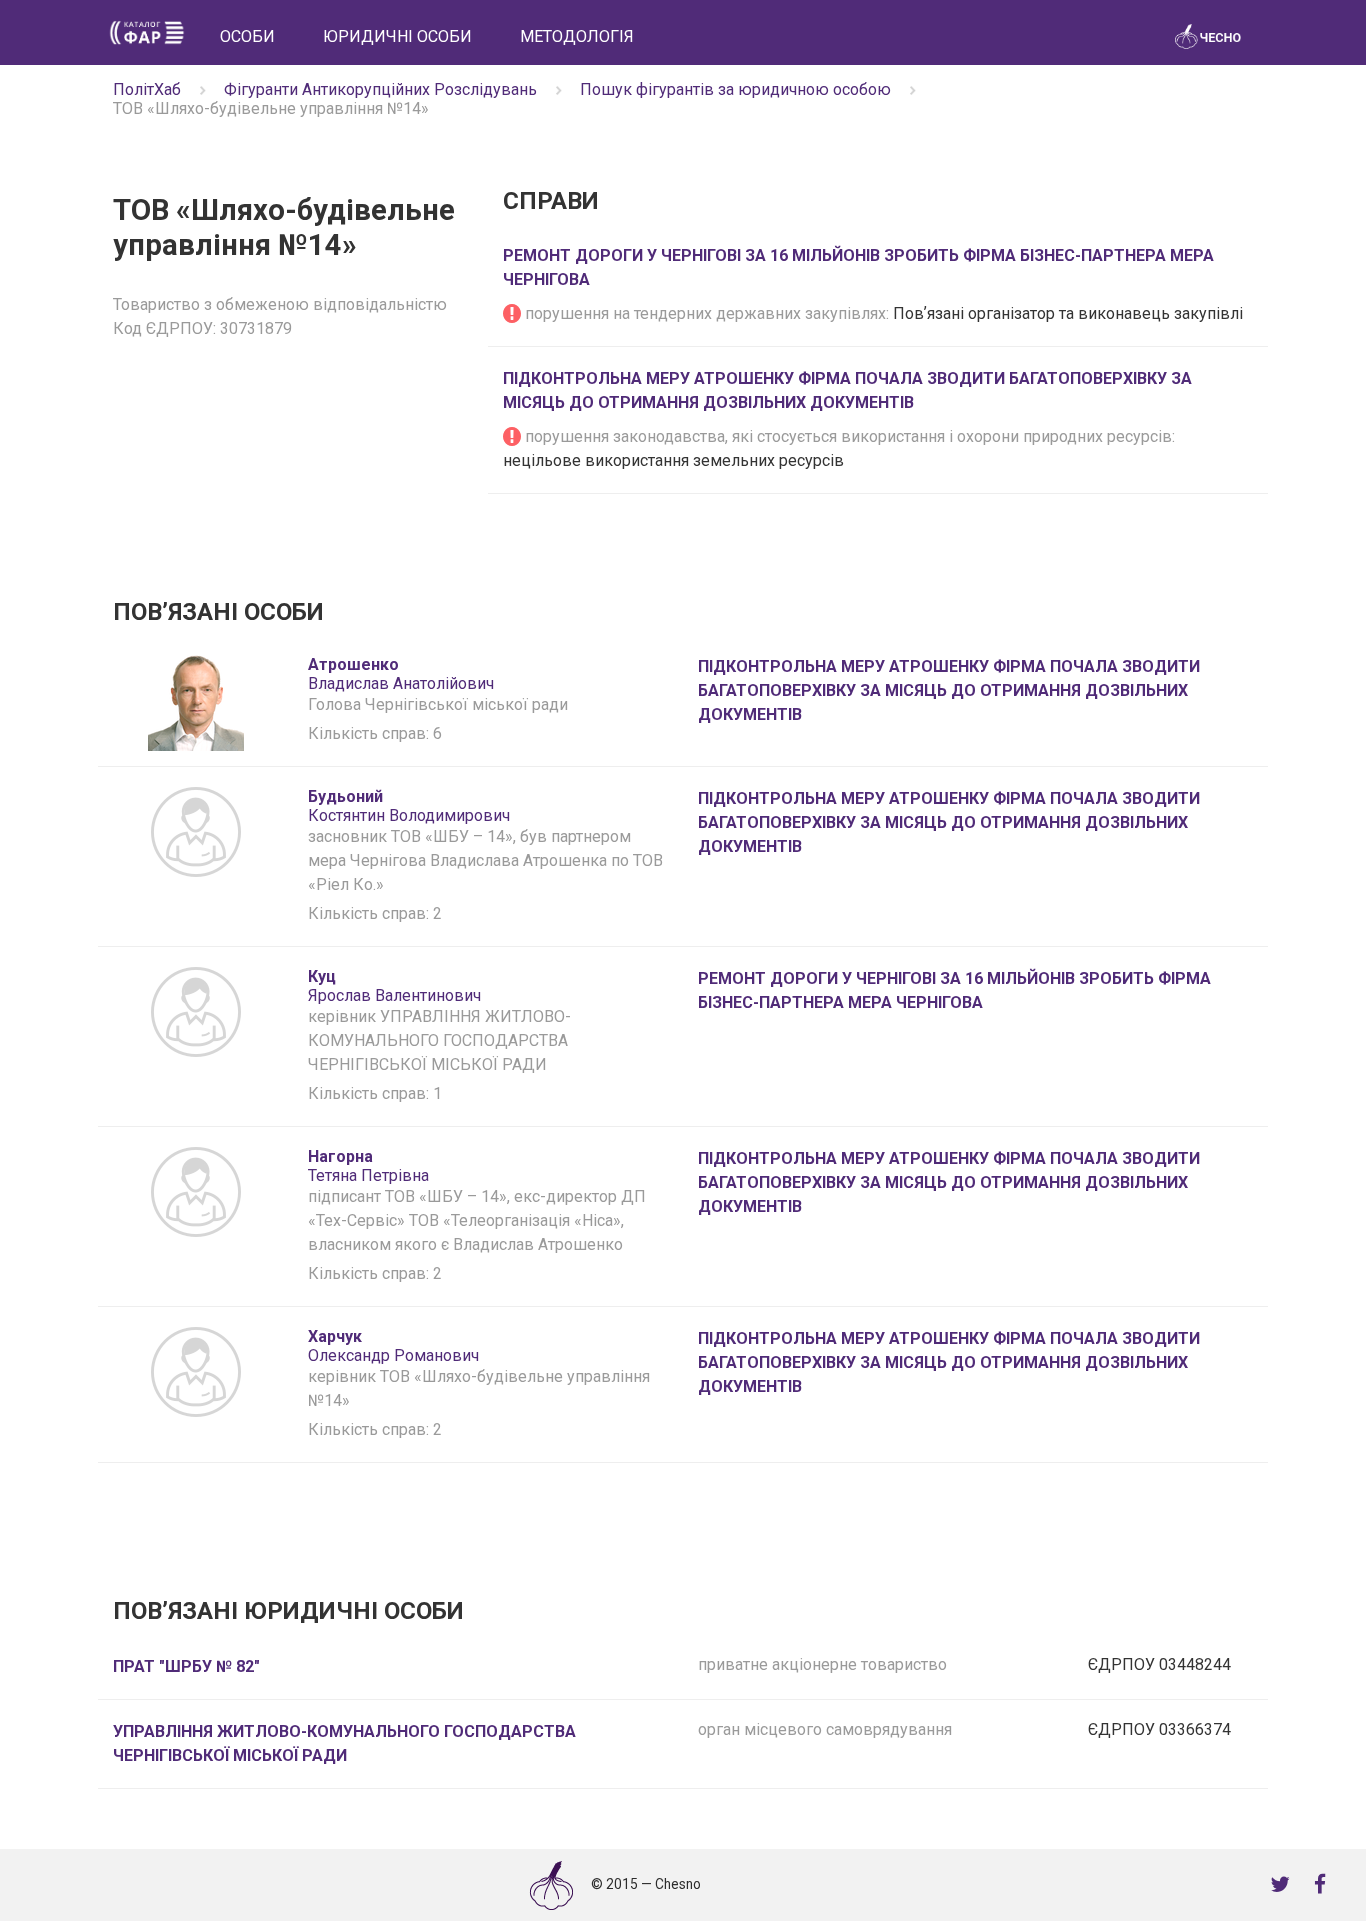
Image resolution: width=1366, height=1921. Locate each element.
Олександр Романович (393, 1346)
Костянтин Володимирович (409, 806)
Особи (247, 36)
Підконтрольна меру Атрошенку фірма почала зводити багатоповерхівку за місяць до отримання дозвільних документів (949, 690)
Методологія (577, 36)
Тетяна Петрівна (368, 1166)
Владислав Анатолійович (401, 674)
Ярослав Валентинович (394, 986)
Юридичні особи (397, 36)
